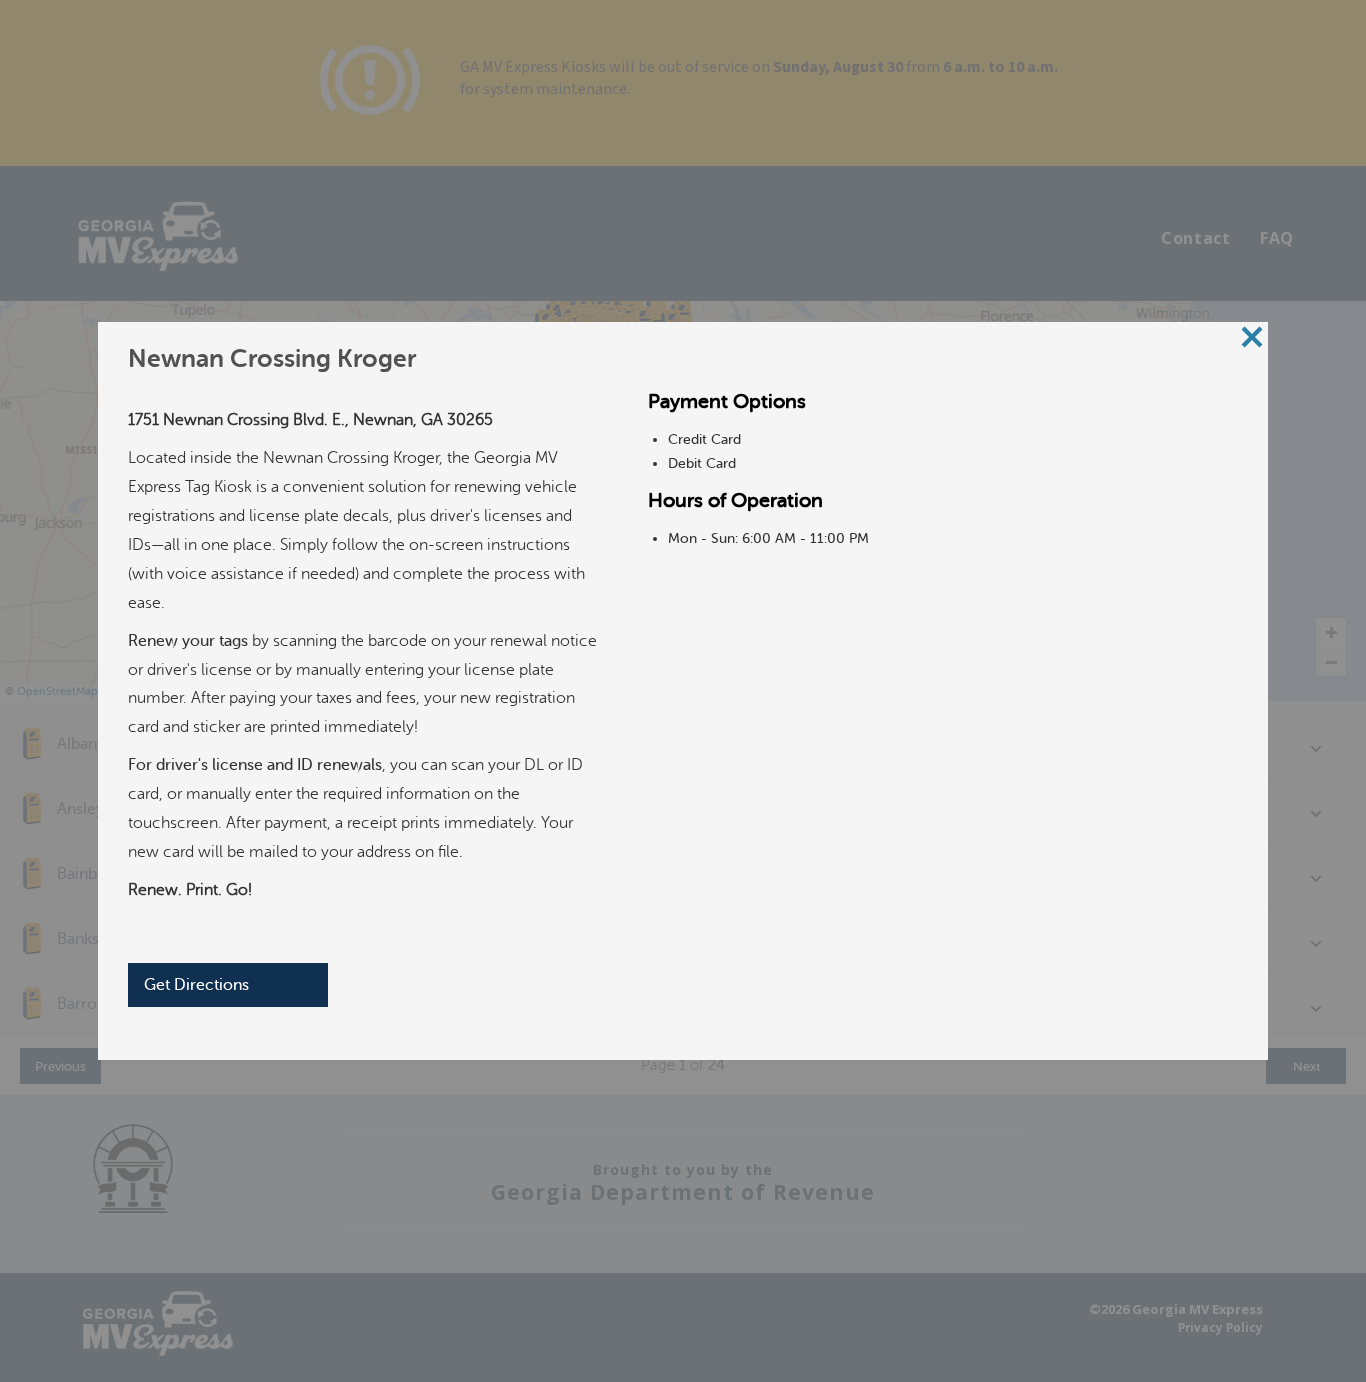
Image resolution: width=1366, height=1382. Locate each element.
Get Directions (196, 985)
